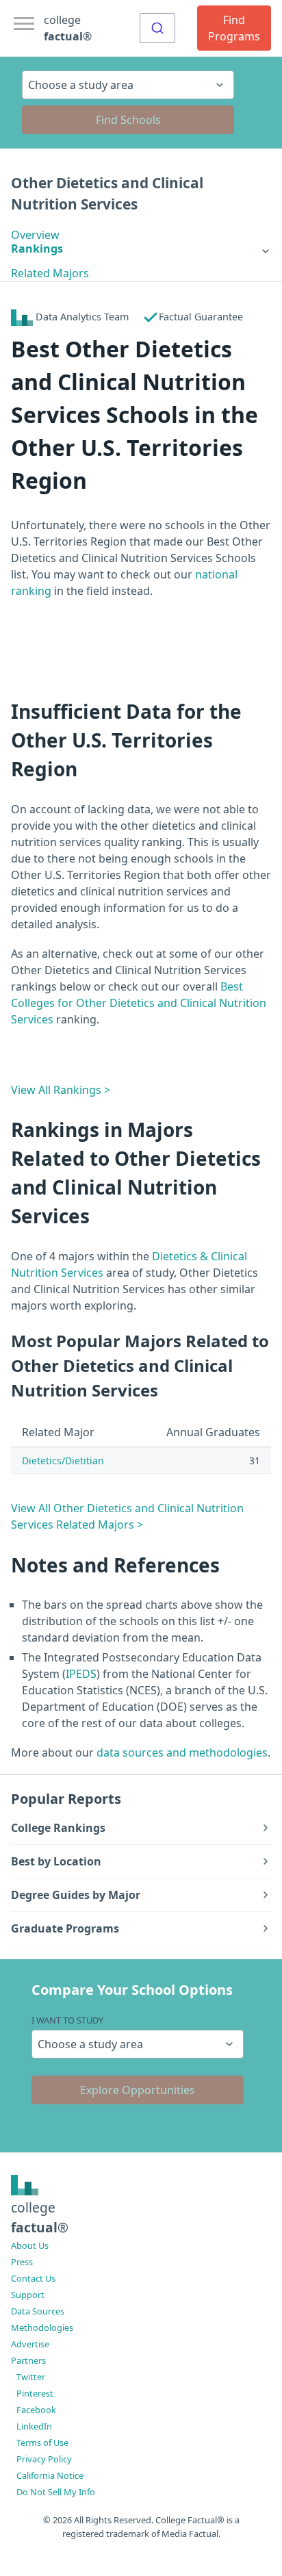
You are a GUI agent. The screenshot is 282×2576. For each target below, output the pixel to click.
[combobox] (157, 28)
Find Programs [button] (234, 28)
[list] (141, 248)
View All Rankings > (61, 1090)
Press (22, 2262)
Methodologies (42, 2328)
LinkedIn (34, 2426)
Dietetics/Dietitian (63, 1461)
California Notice (50, 2475)
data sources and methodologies (182, 1752)
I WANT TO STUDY (67, 2020)
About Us (30, 2245)
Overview (35, 235)
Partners (28, 2360)
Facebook (36, 2410)
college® (40, 2217)
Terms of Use (42, 2443)
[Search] (157, 28)
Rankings (37, 248)
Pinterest (35, 2393)
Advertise (30, 2344)
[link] (141, 248)
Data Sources (38, 2311)
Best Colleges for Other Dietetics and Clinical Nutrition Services (139, 1003)
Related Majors (50, 273)
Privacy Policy (44, 2459)
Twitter (31, 2377)
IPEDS (81, 1674)
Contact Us (33, 2278)
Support (28, 2295)
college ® (68, 28)
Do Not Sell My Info (56, 2492)
